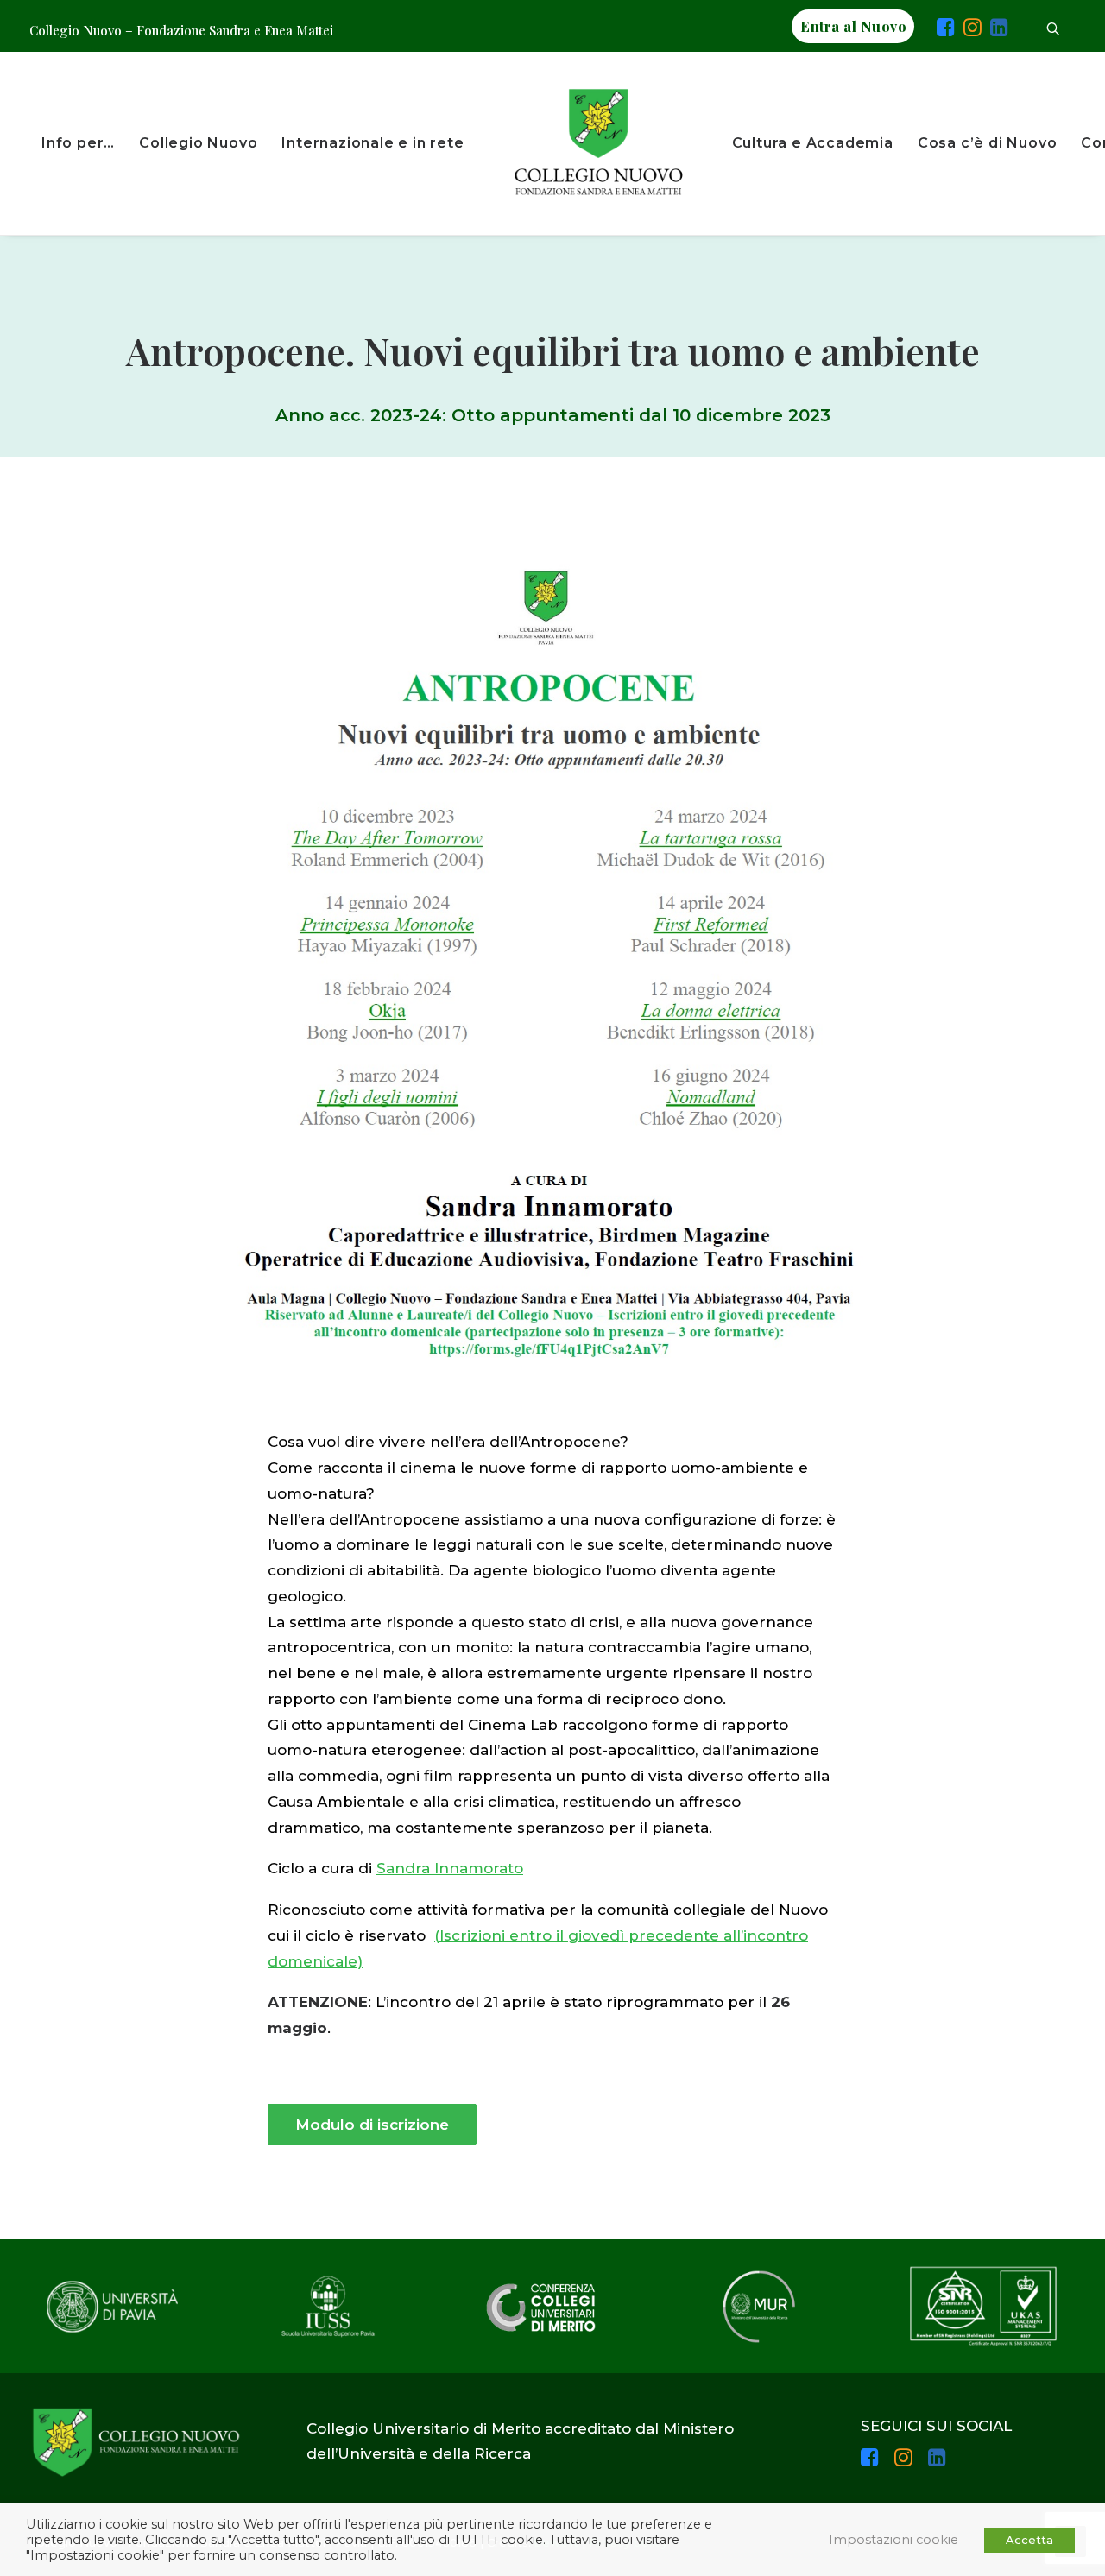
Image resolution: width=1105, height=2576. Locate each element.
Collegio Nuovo (198, 143)
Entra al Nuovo (853, 26)
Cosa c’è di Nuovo (988, 143)
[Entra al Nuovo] (925, 30)
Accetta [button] (1029, 2540)
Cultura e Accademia (813, 143)
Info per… (78, 143)
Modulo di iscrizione (372, 2125)
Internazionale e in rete (373, 143)
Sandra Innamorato (450, 1868)
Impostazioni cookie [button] (893, 2540)
